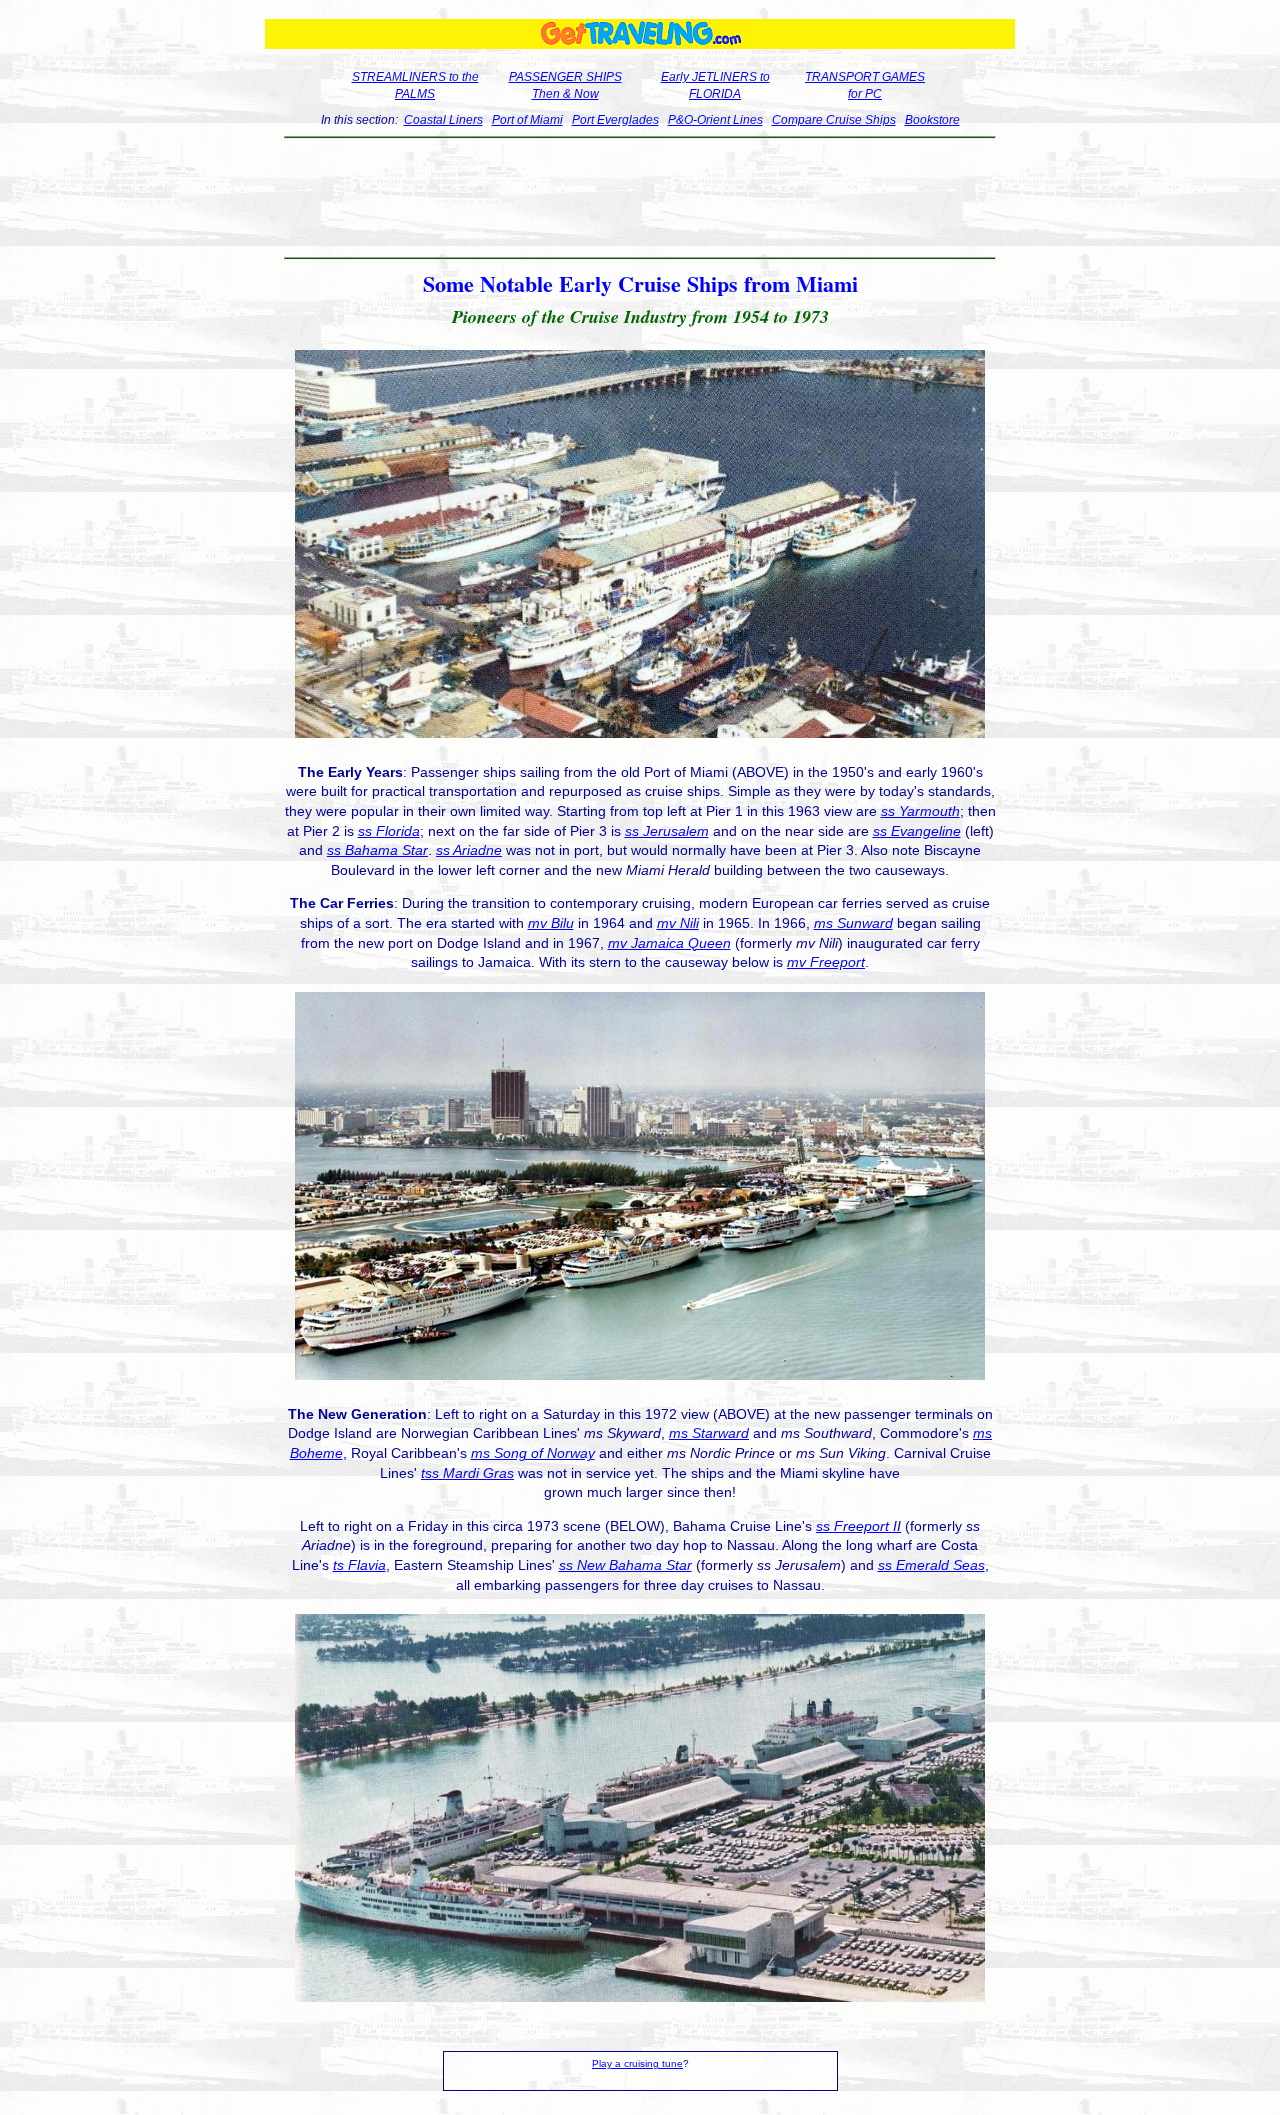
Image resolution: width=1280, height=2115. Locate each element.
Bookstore (932, 120)
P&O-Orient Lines (715, 120)
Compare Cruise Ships (834, 120)
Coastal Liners (443, 120)
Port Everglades (615, 120)
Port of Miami (527, 120)
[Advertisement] (640, 198)
